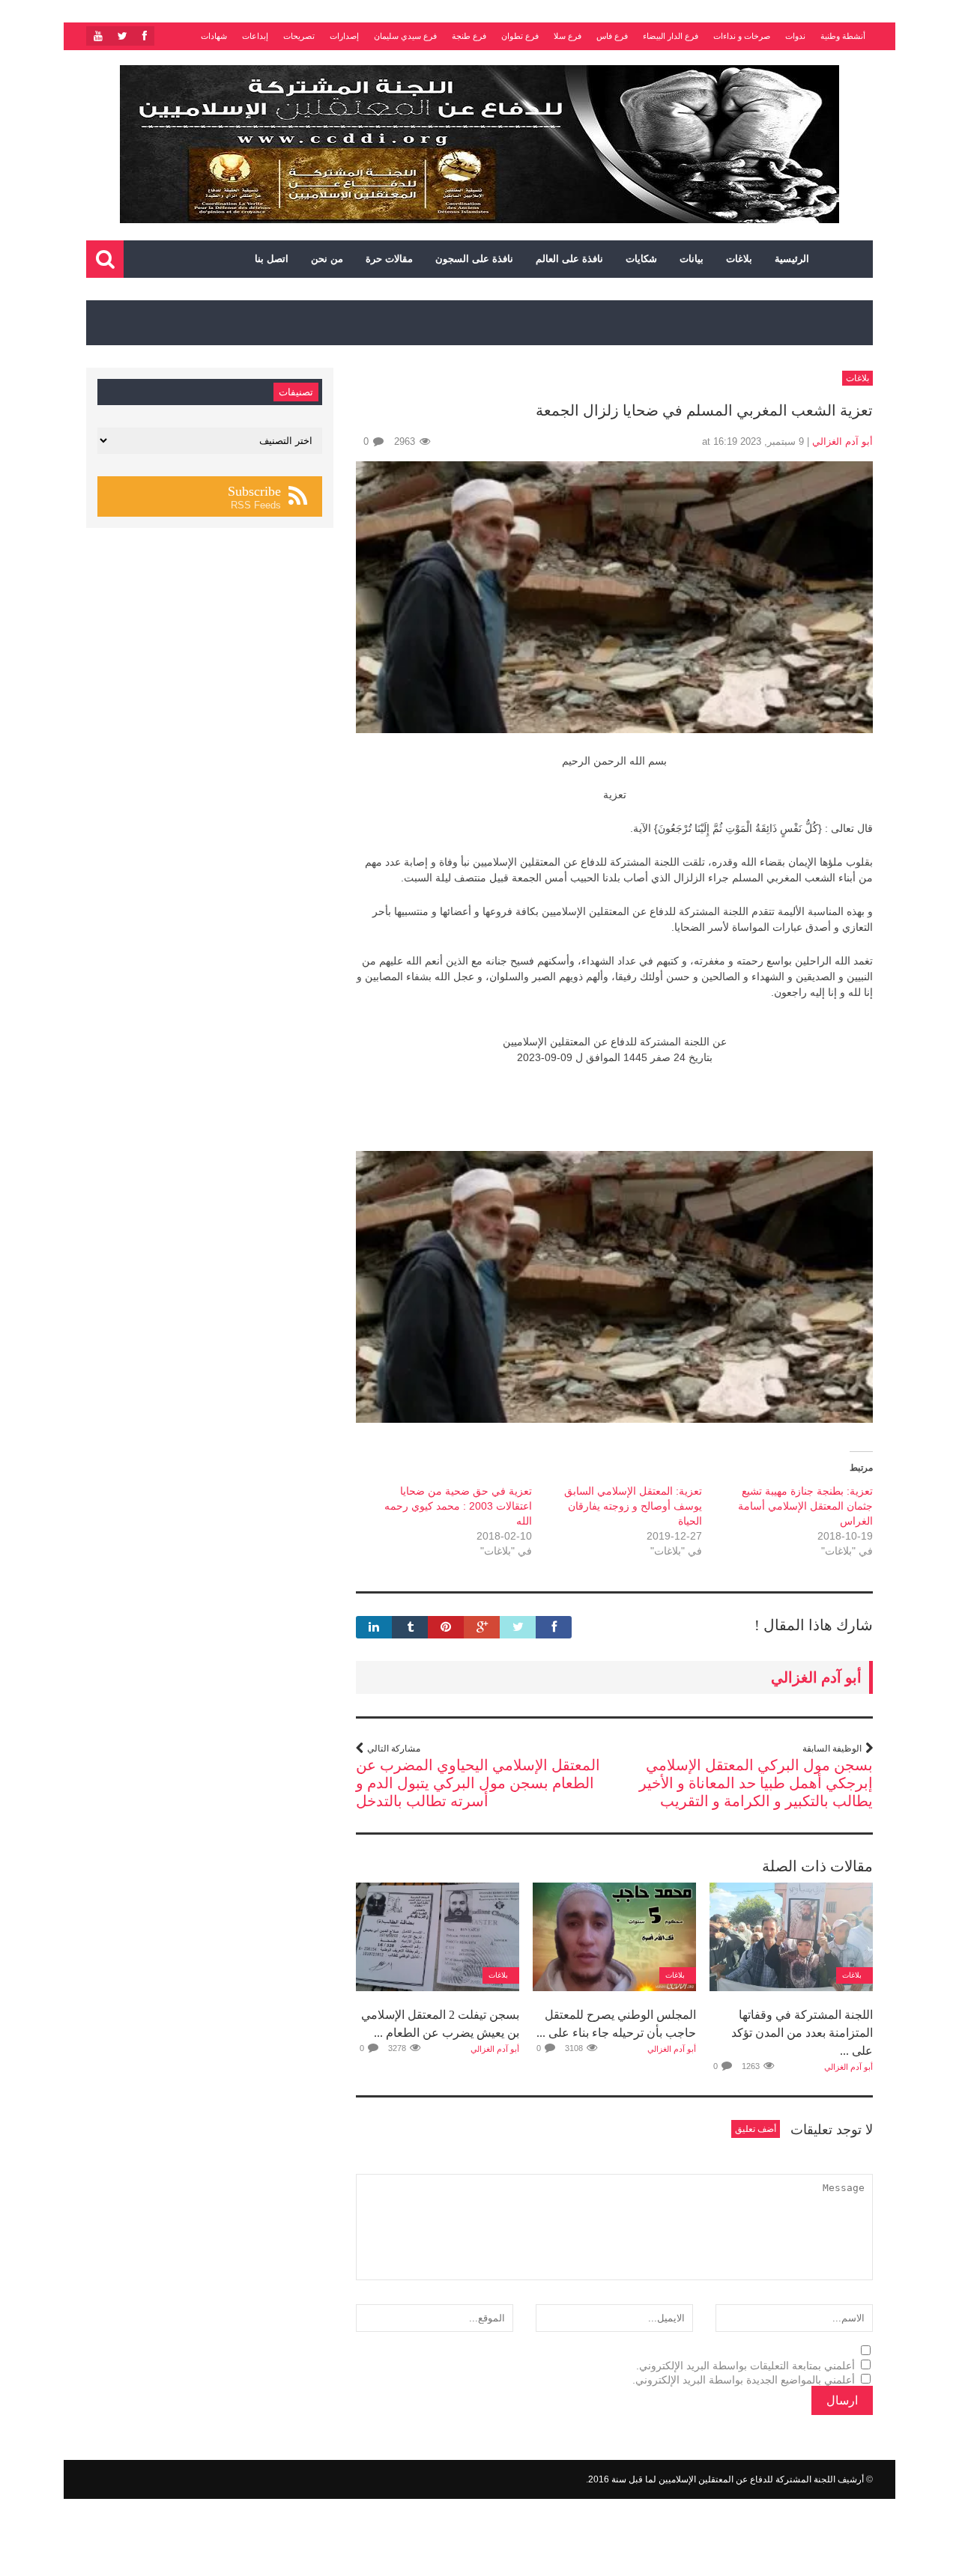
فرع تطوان (520, 36)
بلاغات (739, 259)
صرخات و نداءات (742, 36)
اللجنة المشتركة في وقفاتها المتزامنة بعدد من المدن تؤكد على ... (802, 2033)
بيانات (692, 259)
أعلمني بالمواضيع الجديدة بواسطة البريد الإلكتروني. (744, 2380)
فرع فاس (612, 36)
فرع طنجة (469, 36)
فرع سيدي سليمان (405, 36)
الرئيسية (792, 259)
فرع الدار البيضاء (671, 36)
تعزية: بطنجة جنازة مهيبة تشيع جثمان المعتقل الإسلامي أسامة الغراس (805, 1506)
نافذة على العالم (569, 259)
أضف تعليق (756, 2129)
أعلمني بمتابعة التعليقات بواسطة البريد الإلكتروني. (745, 2366)
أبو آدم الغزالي (842, 441)
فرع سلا (568, 36)
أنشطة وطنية (843, 36)
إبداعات (255, 36)
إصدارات (344, 36)
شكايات (641, 259)
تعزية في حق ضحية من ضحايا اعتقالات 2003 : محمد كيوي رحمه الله (458, 1506)
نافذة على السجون (474, 259)
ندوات (795, 36)
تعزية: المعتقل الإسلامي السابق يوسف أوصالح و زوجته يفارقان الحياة (633, 1506)
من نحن (327, 259)
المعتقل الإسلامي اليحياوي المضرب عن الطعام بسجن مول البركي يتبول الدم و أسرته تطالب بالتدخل (478, 1783)
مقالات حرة (389, 259)
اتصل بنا (272, 259)
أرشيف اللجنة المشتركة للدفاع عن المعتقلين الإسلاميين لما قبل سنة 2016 (726, 2479)
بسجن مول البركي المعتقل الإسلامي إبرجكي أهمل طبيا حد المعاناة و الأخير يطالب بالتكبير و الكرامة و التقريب (756, 1783)
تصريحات (299, 36)
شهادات (214, 36)
